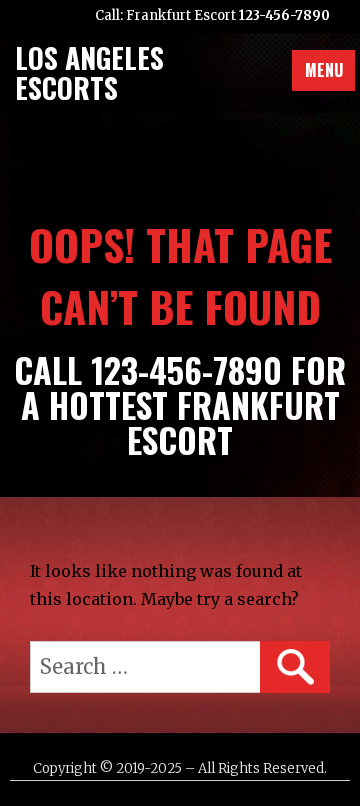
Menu (324, 70)
